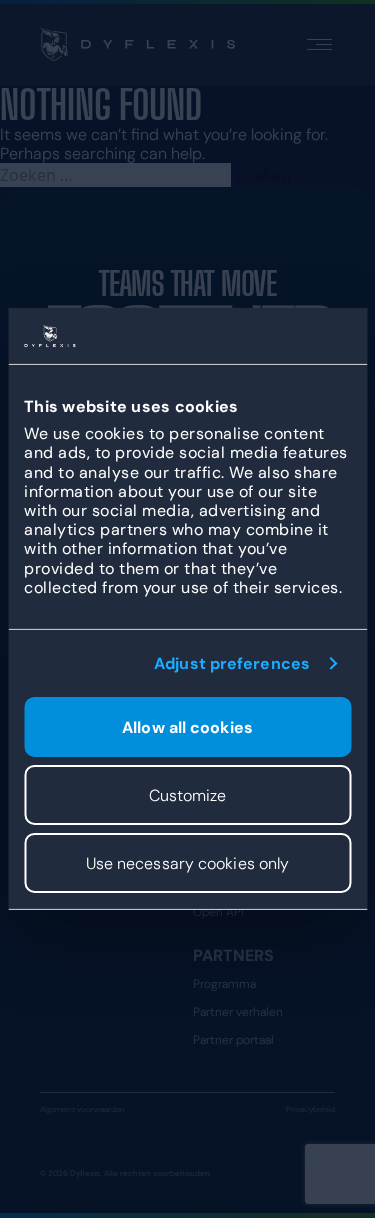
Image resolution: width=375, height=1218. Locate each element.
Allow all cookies (187, 727)
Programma (224, 984)
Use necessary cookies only (188, 863)
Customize (188, 795)
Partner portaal (233, 1040)
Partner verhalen (238, 1012)
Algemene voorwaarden (82, 1109)
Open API (218, 912)
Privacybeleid (310, 1109)
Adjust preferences (232, 663)
